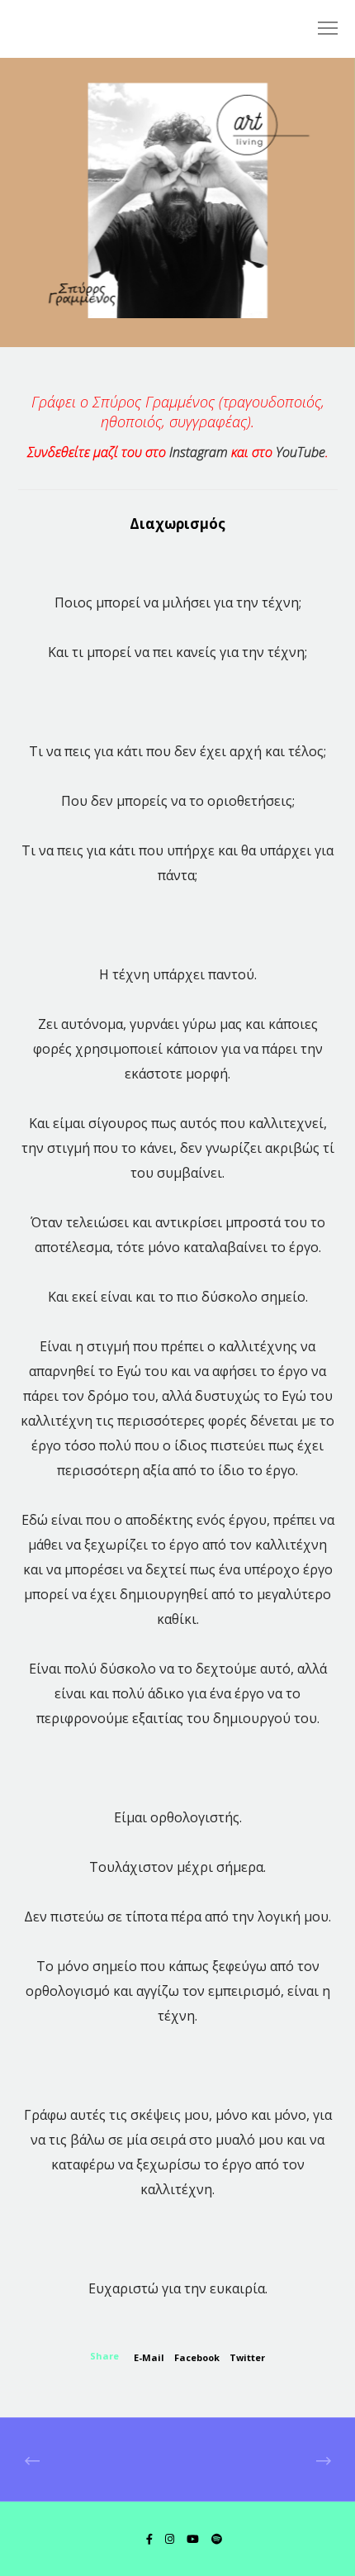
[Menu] (320, 29)
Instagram (199, 452)
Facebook (197, 2357)
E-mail (149, 2357)
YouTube (301, 452)
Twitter (247, 2357)
